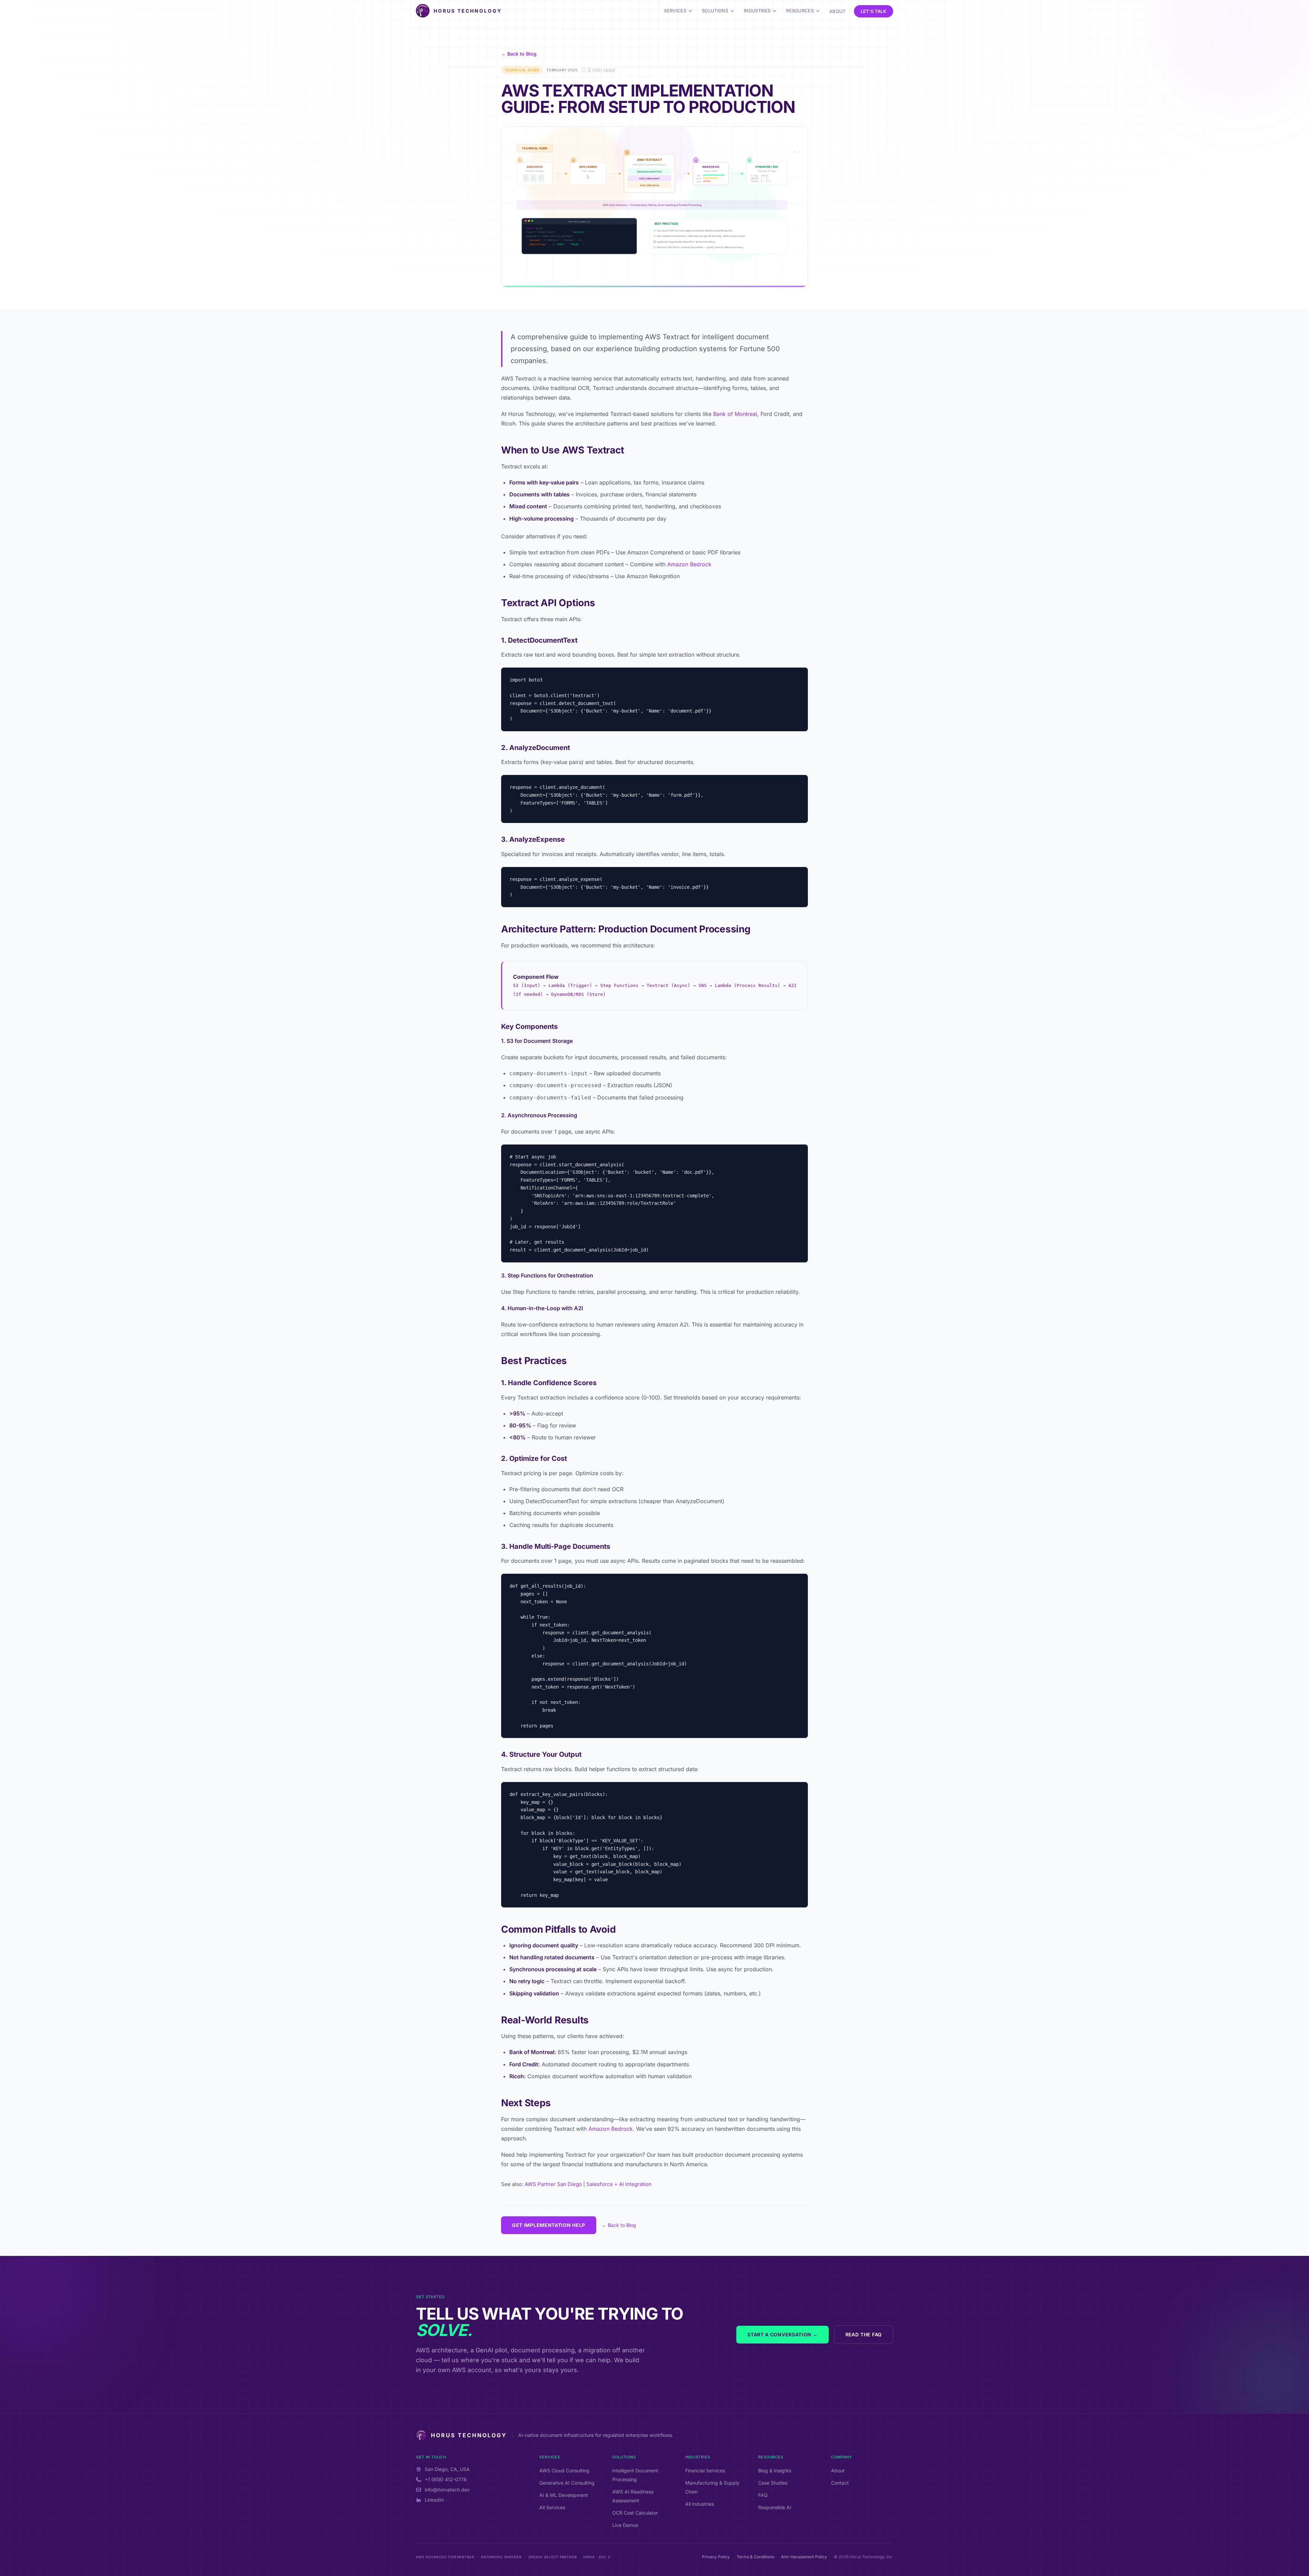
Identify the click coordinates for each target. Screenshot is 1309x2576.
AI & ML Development (564, 2495)
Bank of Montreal (735, 414)
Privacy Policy (716, 2557)
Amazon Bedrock (689, 564)
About (838, 11)
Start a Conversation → (782, 2334)
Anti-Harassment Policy (804, 2557)
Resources (800, 11)
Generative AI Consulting (567, 2483)
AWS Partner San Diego (553, 2184)
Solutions (715, 11)
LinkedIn (434, 2500)
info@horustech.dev (447, 2490)
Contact (840, 2483)
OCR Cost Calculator (635, 2513)
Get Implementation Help (549, 2225)
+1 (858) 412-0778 (446, 2479)
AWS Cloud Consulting (564, 2470)
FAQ (763, 2495)
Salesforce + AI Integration (619, 2184)
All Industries (699, 2504)
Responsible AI (775, 2507)
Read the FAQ (864, 2334)
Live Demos (625, 2525)
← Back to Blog (519, 54)
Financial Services (705, 2470)
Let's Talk (874, 11)
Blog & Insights (775, 2470)
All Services (552, 2507)
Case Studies (773, 2483)
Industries (757, 11)
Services (675, 11)
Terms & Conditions (755, 2557)
